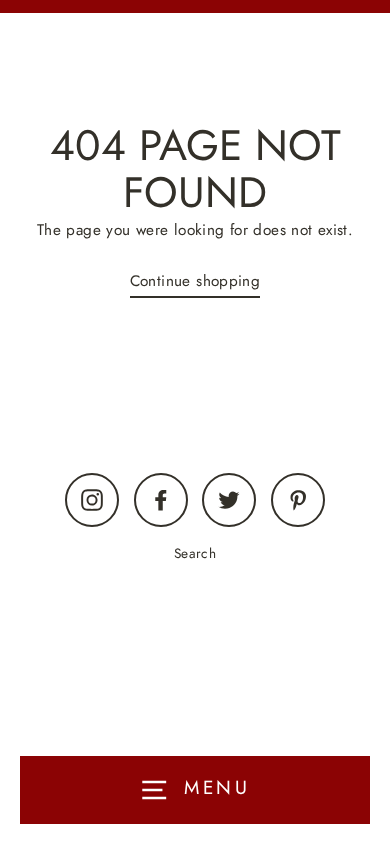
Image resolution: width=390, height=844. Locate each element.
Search (195, 553)
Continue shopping (195, 281)
